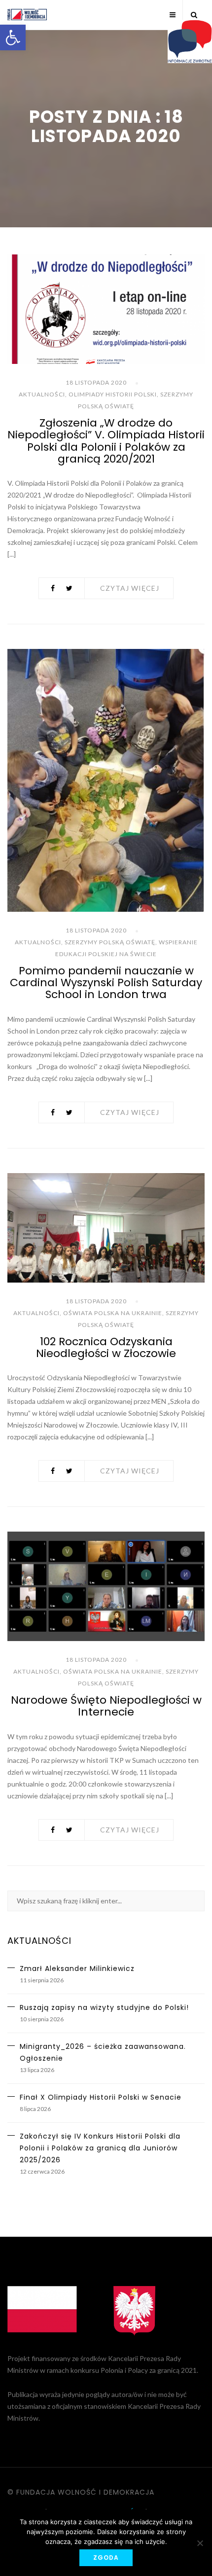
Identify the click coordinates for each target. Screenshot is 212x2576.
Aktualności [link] (42, 394)
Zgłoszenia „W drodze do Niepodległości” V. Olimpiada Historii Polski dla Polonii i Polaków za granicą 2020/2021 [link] (106, 441)
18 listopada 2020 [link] (96, 382)
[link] (13, 37)
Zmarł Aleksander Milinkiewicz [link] (77, 1968)
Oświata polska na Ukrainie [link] (113, 1313)
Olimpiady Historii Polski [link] (113, 394)
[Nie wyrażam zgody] (200, 2543)
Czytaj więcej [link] (130, 588)
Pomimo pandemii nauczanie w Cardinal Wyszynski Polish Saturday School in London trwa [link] (106, 983)
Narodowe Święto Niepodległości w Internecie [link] (106, 1706)
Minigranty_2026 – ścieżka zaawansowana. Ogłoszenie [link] (103, 2052)
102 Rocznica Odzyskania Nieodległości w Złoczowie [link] (106, 1347)
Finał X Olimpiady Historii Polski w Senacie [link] (101, 2097)
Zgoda (106, 2558)
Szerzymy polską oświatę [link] (110, 942)
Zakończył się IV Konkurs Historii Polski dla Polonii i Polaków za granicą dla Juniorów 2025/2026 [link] (100, 2148)
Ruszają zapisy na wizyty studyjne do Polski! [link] (104, 2007)
